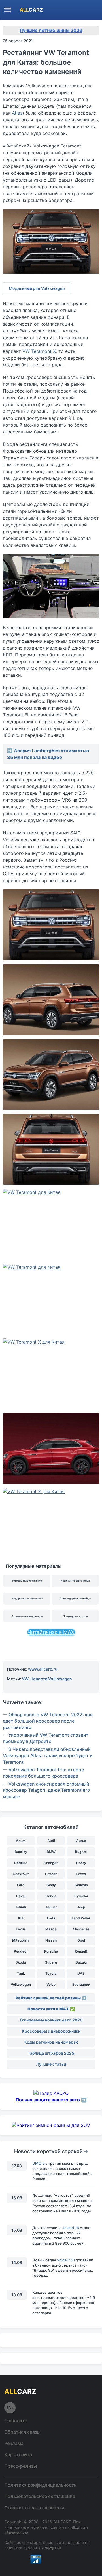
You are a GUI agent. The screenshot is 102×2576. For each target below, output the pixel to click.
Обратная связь (22, 2432)
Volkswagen (21, 1984)
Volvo (51, 1984)
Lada (51, 1918)
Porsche (51, 1951)
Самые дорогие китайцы (75, 1598)
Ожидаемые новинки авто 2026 (51, 2020)
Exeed (81, 1874)
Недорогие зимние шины (27, 1598)
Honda (51, 1896)
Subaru (51, 1962)
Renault (81, 1951)
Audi (51, 1841)
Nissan (51, 1940)
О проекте (16, 2421)
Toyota (51, 1973)
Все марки (81, 1984)
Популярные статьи (75, 1616)
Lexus (21, 1929)
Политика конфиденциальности (41, 2485)
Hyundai (81, 1896)
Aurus (81, 1841)
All (31, 10)
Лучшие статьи (51, 2064)
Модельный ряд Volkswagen (37, 288)
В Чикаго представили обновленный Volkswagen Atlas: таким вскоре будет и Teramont (48, 1756)
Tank (21, 1973)
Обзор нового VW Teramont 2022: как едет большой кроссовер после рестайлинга (48, 1721)
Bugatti (81, 1852)
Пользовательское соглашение (40, 2496)
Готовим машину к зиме (27, 1581)
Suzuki (81, 1962)
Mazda (51, 1929)
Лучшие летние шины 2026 (51, 30)
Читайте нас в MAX (51, 1632)
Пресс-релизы (21, 2466)
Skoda (21, 1962)
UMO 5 (38, 2163)
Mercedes (81, 1929)
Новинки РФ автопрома (75, 1581)
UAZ (81, 1973)
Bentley (21, 1852)
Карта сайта (18, 2455)
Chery (81, 1863)
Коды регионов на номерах (51, 2042)
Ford (21, 1885)
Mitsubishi (21, 1940)
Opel (81, 1940)
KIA (21, 1918)
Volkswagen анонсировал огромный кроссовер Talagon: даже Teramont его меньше (46, 1790)
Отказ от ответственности (34, 2508)
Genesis (81, 1885)
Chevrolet (21, 1874)
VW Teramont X (39, 351)
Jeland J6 (71, 2228)
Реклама (14, 2443)
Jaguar (51, 1907)
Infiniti (21, 1907)
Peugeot (21, 1951)
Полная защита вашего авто (48, 2100)
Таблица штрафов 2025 (51, 2053)
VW (25, 1679)
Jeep (81, 1907)
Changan (51, 1863)
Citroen (51, 1874)
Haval (21, 1896)
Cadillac (21, 1863)
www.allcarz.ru (43, 1669)
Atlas (17, 113)
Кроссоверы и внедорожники (51, 2031)
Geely (51, 1885)
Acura (21, 1841)
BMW (51, 1852)
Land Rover (81, 1918)
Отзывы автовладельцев (27, 1616)
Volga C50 (66, 2260)
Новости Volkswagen (51, 1679)
